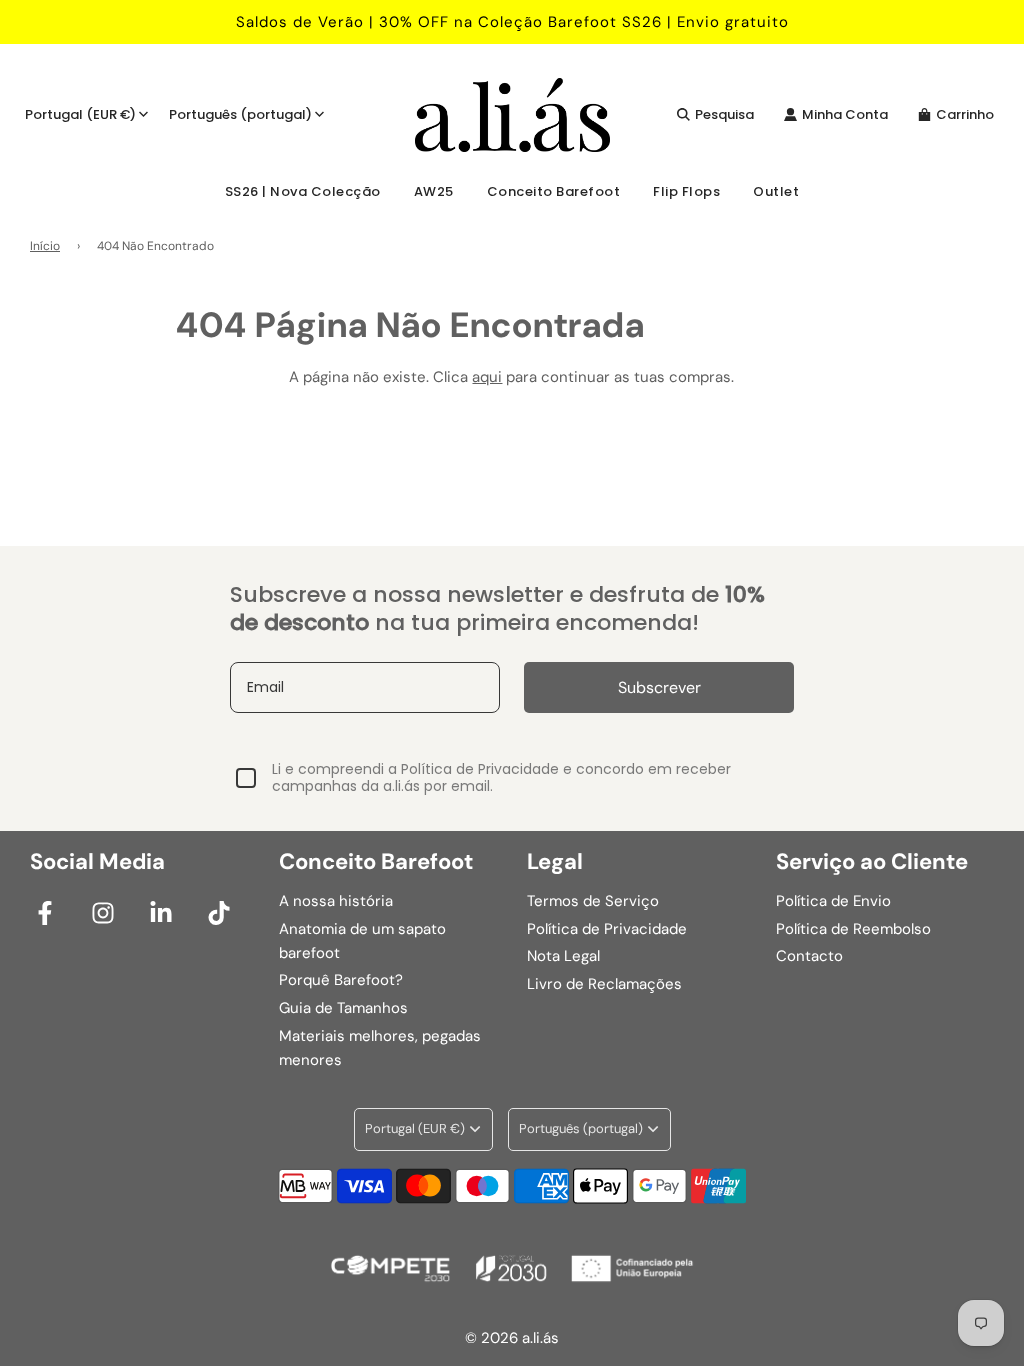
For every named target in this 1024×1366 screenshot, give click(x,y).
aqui (487, 377)
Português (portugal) (240, 114)
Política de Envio (833, 901)
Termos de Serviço (593, 901)
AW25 (434, 191)
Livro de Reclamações (604, 984)
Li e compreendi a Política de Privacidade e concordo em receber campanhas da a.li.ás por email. (501, 778)
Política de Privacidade (607, 929)
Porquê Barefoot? (341, 980)
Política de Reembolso (853, 929)
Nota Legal (563, 956)
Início (45, 246)
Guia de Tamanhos (343, 1008)
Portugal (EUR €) (80, 114)
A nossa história (336, 901)
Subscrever (659, 687)
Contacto (809, 956)
